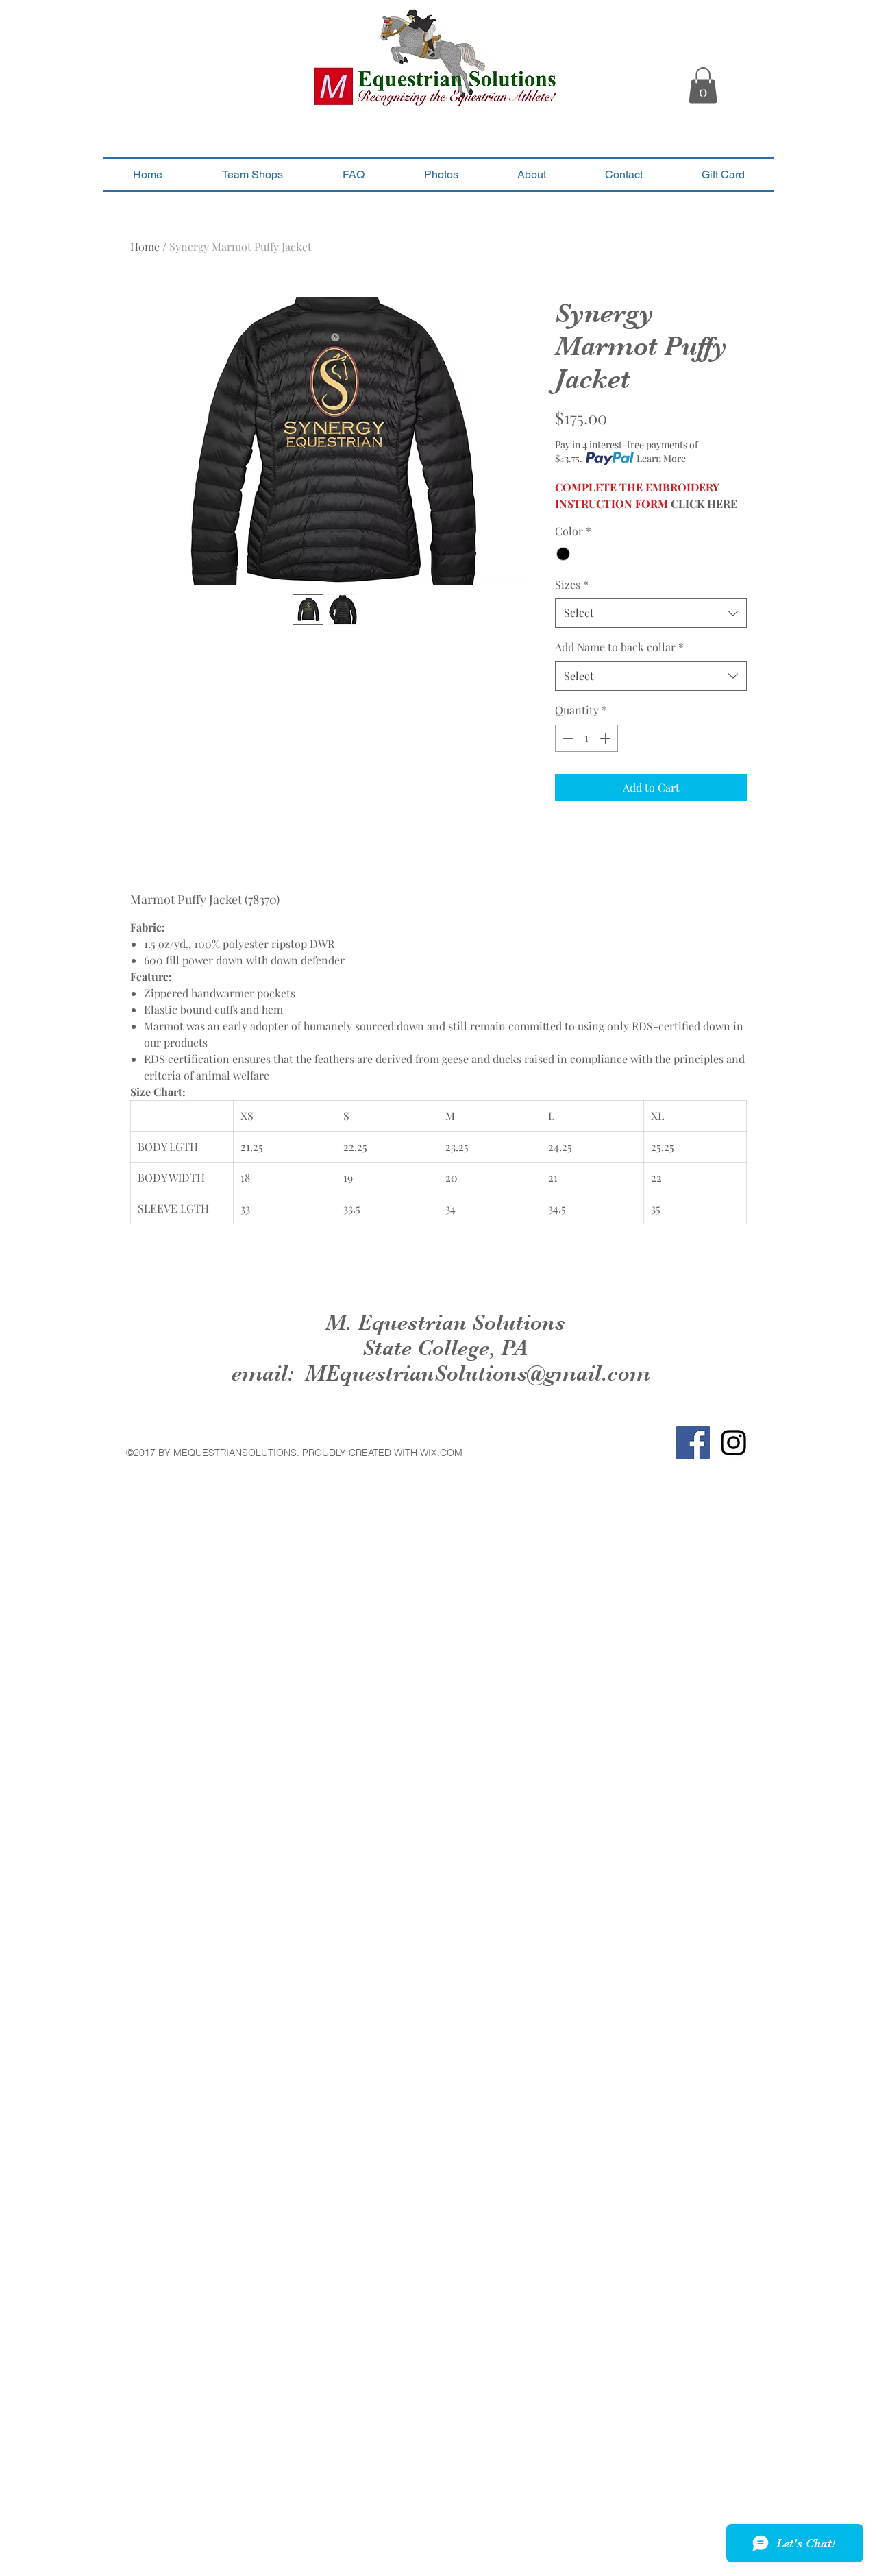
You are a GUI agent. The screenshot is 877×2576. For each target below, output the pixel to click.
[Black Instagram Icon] (733, 1443)
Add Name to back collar (619, 647)
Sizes (572, 584)
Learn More (661, 458)
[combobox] (651, 613)
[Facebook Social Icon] (693, 1443)
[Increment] (606, 738)
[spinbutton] (586, 738)
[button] (703, 85)
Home (145, 246)
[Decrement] (567, 738)
